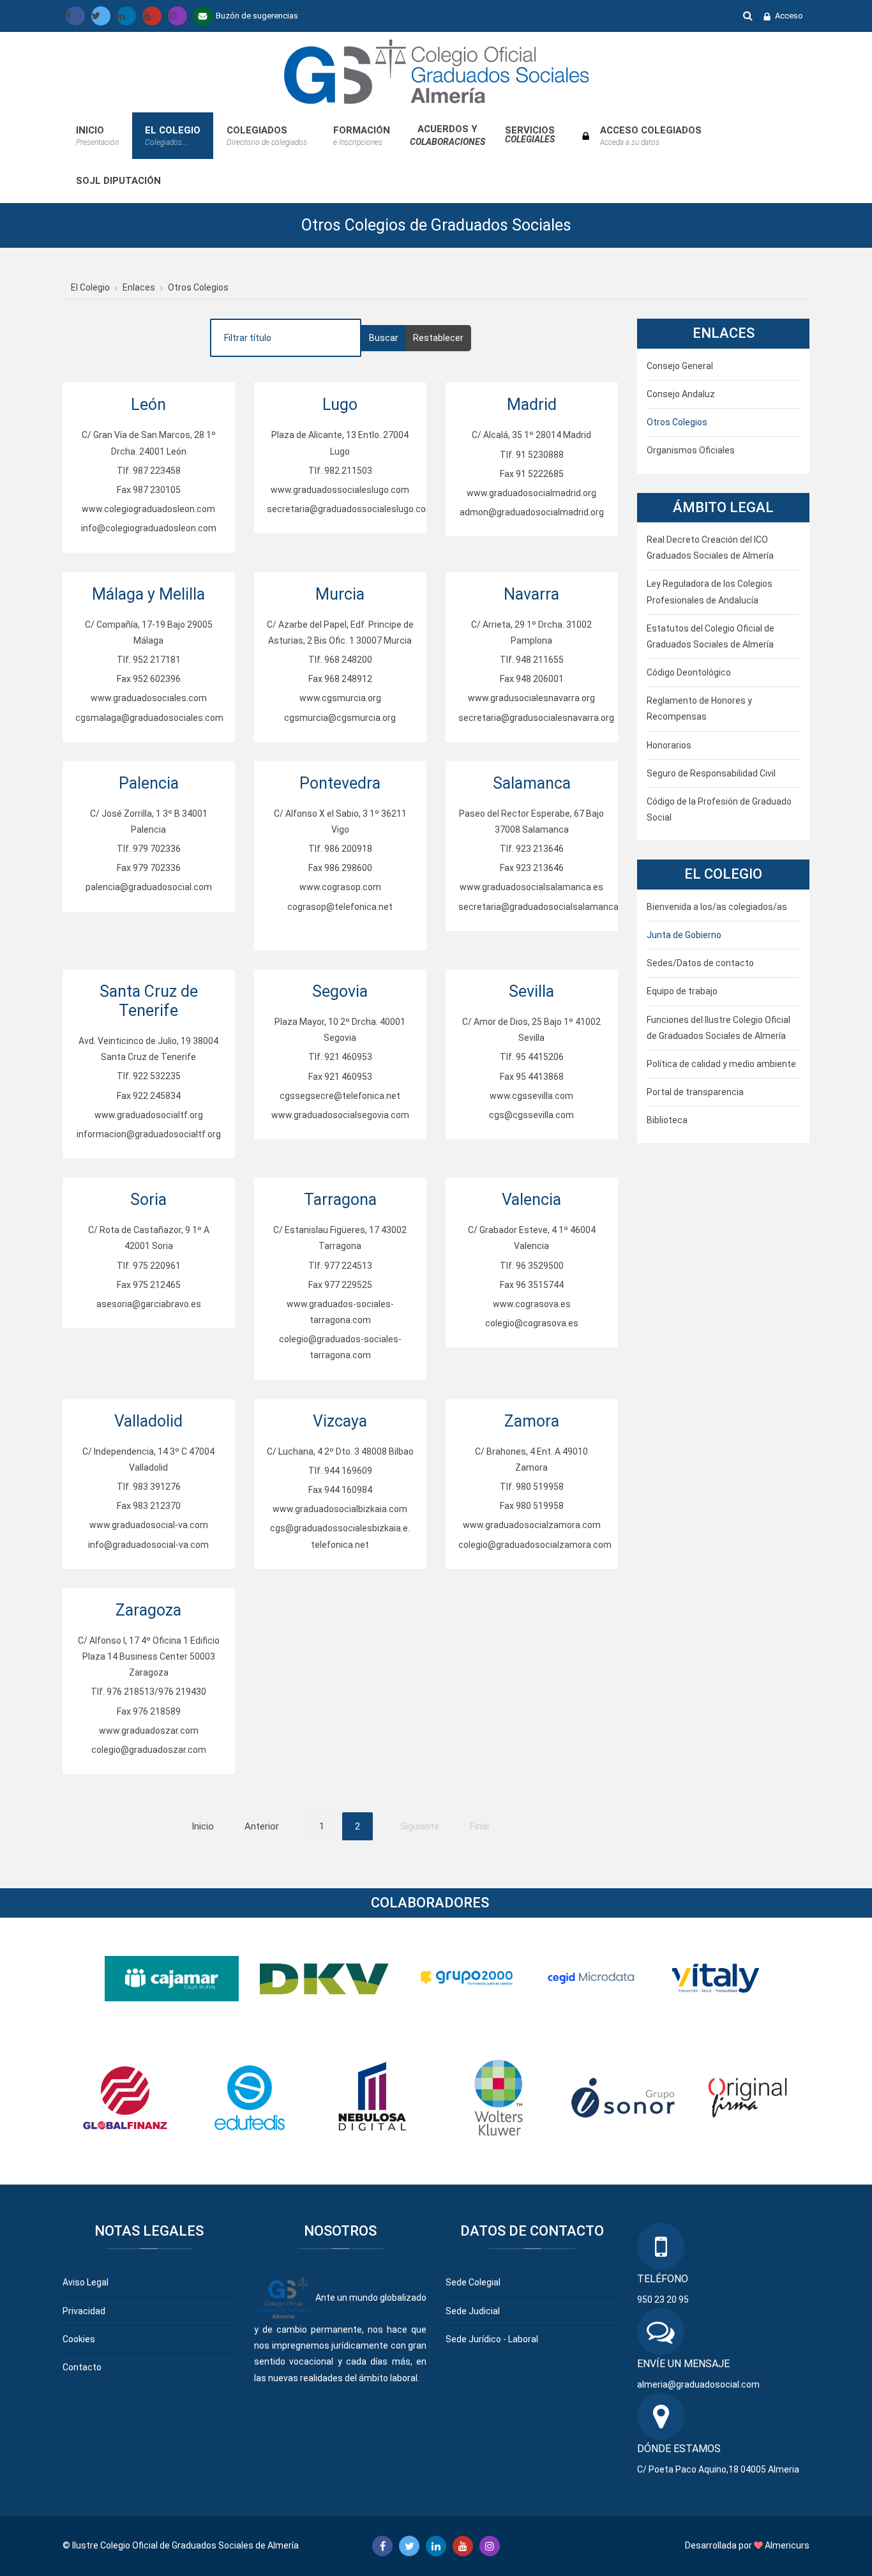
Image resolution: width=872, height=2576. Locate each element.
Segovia (340, 991)
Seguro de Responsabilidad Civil (711, 773)
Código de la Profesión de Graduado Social (719, 809)
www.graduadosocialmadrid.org (531, 493)
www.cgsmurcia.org (340, 698)
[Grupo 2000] (467, 1978)
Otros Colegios (677, 422)
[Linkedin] (126, 16)
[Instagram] (177, 16)
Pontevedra (340, 783)
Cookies (79, 2339)
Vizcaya (340, 1421)
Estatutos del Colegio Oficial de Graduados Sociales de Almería (710, 636)
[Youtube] (152, 16)
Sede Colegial (473, 2282)
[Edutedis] (250, 2097)
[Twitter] (101, 16)
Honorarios (669, 745)
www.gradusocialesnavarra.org (531, 698)
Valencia (531, 1200)
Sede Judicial (473, 2311)
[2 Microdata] (591, 1978)
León (148, 405)
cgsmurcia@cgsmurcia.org (340, 718)
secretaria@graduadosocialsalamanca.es (545, 907)
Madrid (532, 405)
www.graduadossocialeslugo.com (340, 490)
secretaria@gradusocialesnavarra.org (536, 718)
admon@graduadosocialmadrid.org (532, 512)
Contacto (82, 2367)
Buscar (748, 15)
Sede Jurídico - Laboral (492, 2339)
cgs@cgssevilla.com (531, 1115)
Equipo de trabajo (682, 991)
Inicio (203, 1826)
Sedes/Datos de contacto (700, 963)
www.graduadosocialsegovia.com (340, 1115)
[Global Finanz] (125, 2097)
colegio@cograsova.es (532, 1323)
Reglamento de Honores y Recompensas (699, 708)
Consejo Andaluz (681, 394)
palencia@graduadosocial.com (149, 887)
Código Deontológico (689, 672)
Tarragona (340, 1200)
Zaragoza (148, 1610)
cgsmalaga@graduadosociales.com (149, 718)
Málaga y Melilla (148, 594)
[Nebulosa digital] (374, 2097)
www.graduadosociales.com (149, 698)
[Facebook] (75, 16)
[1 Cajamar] (172, 1978)
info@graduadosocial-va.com (148, 1545)
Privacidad (84, 2311)
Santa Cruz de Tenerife (149, 1001)
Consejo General (680, 366)
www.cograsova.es (532, 1304)
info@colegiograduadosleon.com (149, 528)
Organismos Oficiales (691, 450)
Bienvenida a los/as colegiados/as (717, 907)
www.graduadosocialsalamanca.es (531, 887)
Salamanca (532, 783)
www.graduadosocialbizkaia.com (340, 1509)
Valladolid (148, 1421)
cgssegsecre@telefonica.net (340, 1096)
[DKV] (327, 1978)
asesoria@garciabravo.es (149, 1304)
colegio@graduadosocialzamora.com (535, 1545)
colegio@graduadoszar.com (149, 1750)
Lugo (340, 405)
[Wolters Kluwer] (499, 2097)
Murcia (340, 594)
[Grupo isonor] (623, 2097)
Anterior (262, 1826)
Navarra (531, 594)
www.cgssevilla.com (531, 1096)
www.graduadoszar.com (149, 1731)
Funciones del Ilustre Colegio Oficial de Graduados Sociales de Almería (718, 1028)
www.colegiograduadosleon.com (148, 509)
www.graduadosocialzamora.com (532, 1525)
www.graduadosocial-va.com (149, 1525)
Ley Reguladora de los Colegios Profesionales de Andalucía (710, 592)
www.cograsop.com (340, 887)
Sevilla (531, 991)
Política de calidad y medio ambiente (721, 1064)
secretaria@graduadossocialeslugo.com (350, 509)
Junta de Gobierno (684, 935)
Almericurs (787, 2545)
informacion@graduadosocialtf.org (149, 1134)
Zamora (532, 1421)
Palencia (149, 783)
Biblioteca (667, 1120)
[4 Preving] (716, 1978)
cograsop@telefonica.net (340, 907)
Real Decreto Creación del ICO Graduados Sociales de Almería (710, 548)
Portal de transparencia (695, 1092)
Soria (148, 1200)
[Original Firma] (748, 2097)
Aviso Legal (86, 2282)
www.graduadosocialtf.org (149, 1115)
